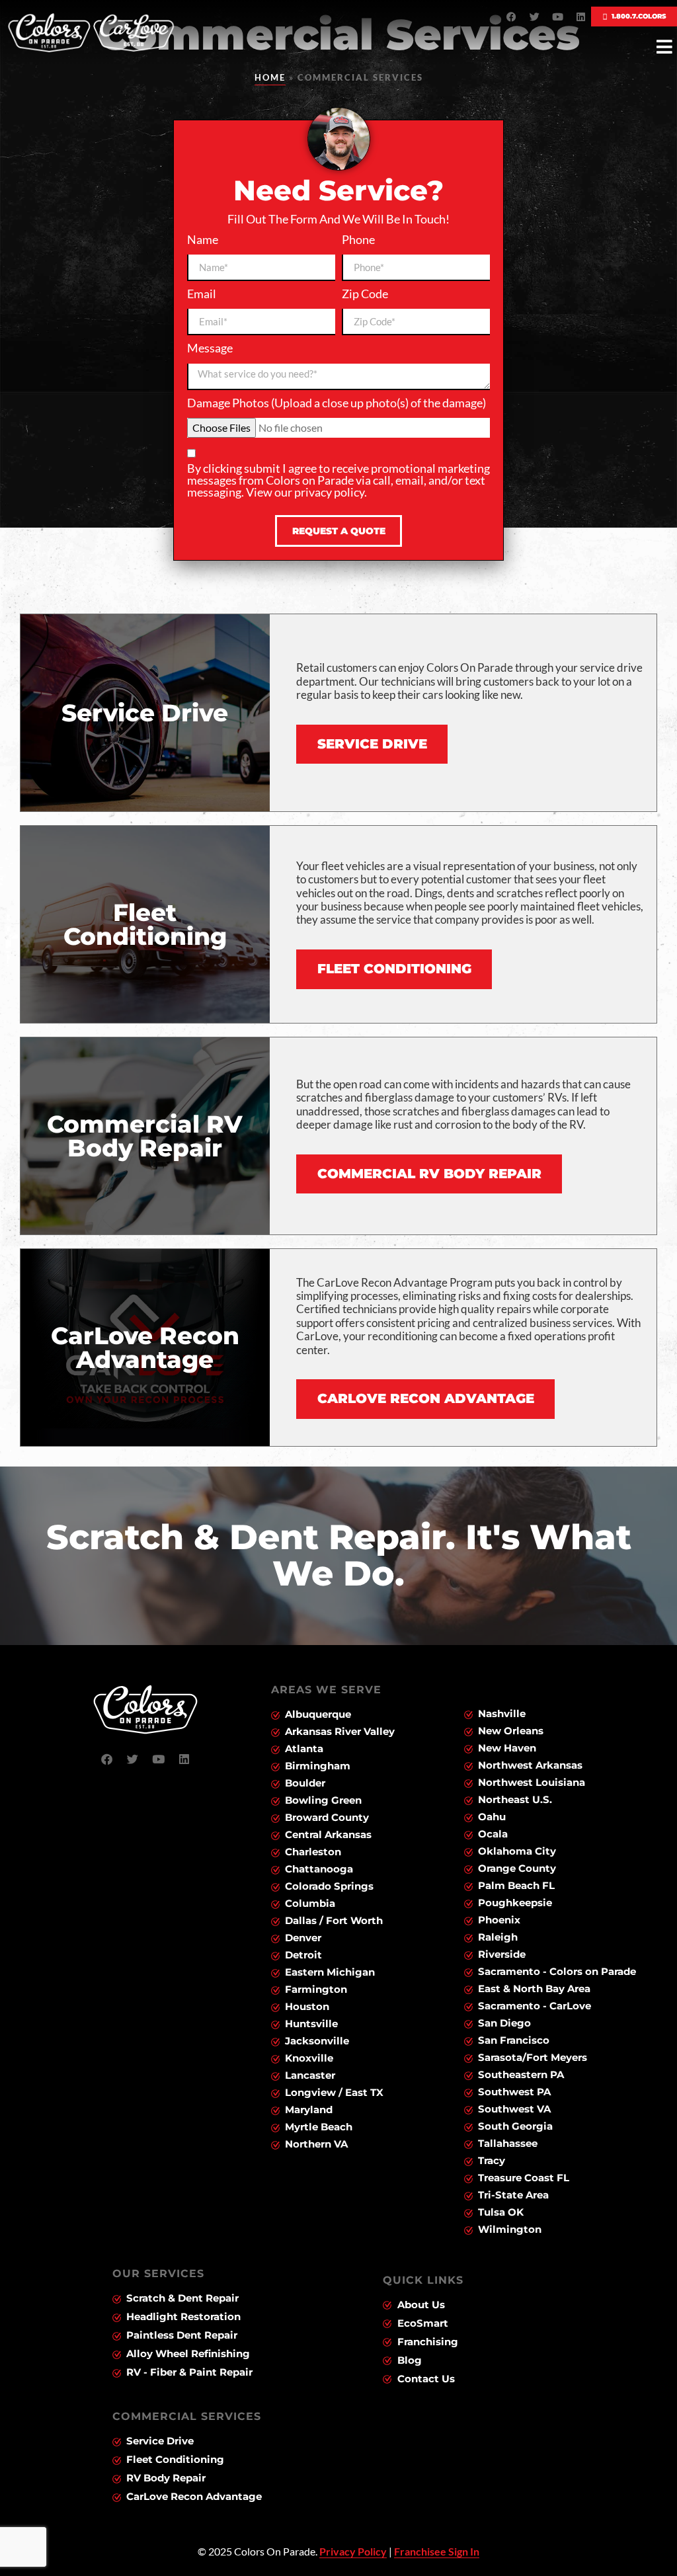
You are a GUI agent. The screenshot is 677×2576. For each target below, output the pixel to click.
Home (270, 77)
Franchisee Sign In (437, 2551)
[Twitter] (535, 17)
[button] (664, 47)
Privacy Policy (353, 2551)
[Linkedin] (581, 17)
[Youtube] (558, 17)
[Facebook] (512, 17)
